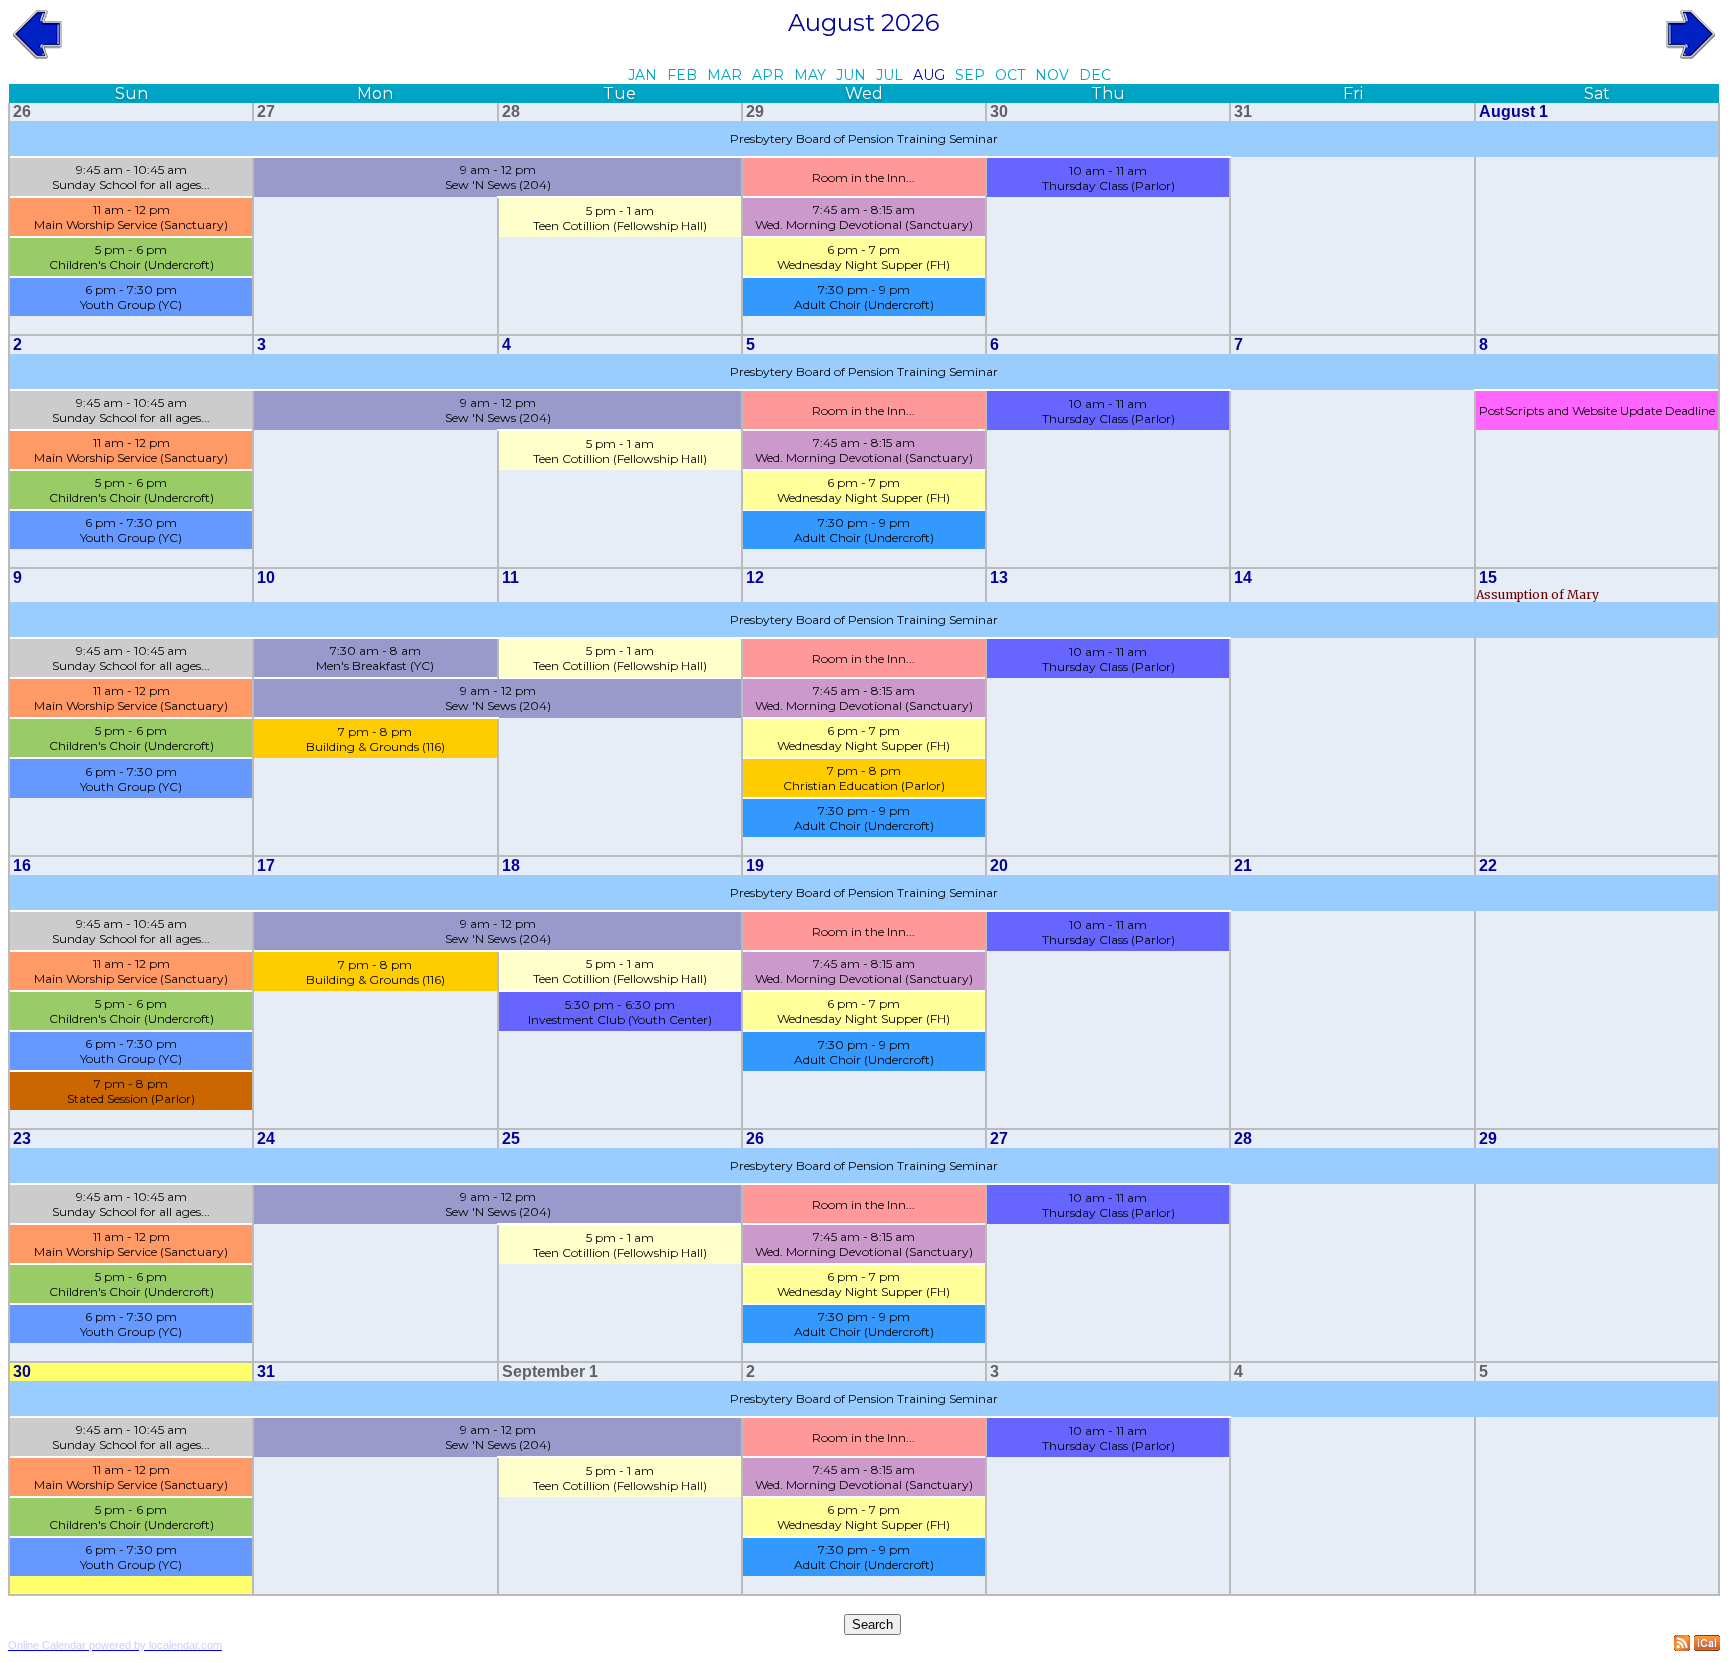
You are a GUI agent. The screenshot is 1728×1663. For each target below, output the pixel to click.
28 (511, 111)
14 (1243, 577)
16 (22, 865)
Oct (1010, 75)
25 (511, 1138)
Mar (724, 75)
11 (510, 577)
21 (1243, 865)
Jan (642, 75)
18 (511, 865)
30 (999, 111)
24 (266, 1138)
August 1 (1513, 111)
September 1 (550, 1371)
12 (755, 577)
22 (1488, 865)
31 (1243, 111)
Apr (768, 75)
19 (755, 865)
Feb (682, 75)
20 (999, 865)
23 (22, 1138)
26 (22, 111)
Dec (1095, 75)
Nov (1052, 75)
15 (1488, 577)
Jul (889, 75)
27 (266, 111)
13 (999, 577)
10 (266, 577)
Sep (970, 75)
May (810, 75)
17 (266, 865)
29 (755, 111)
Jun (851, 75)
